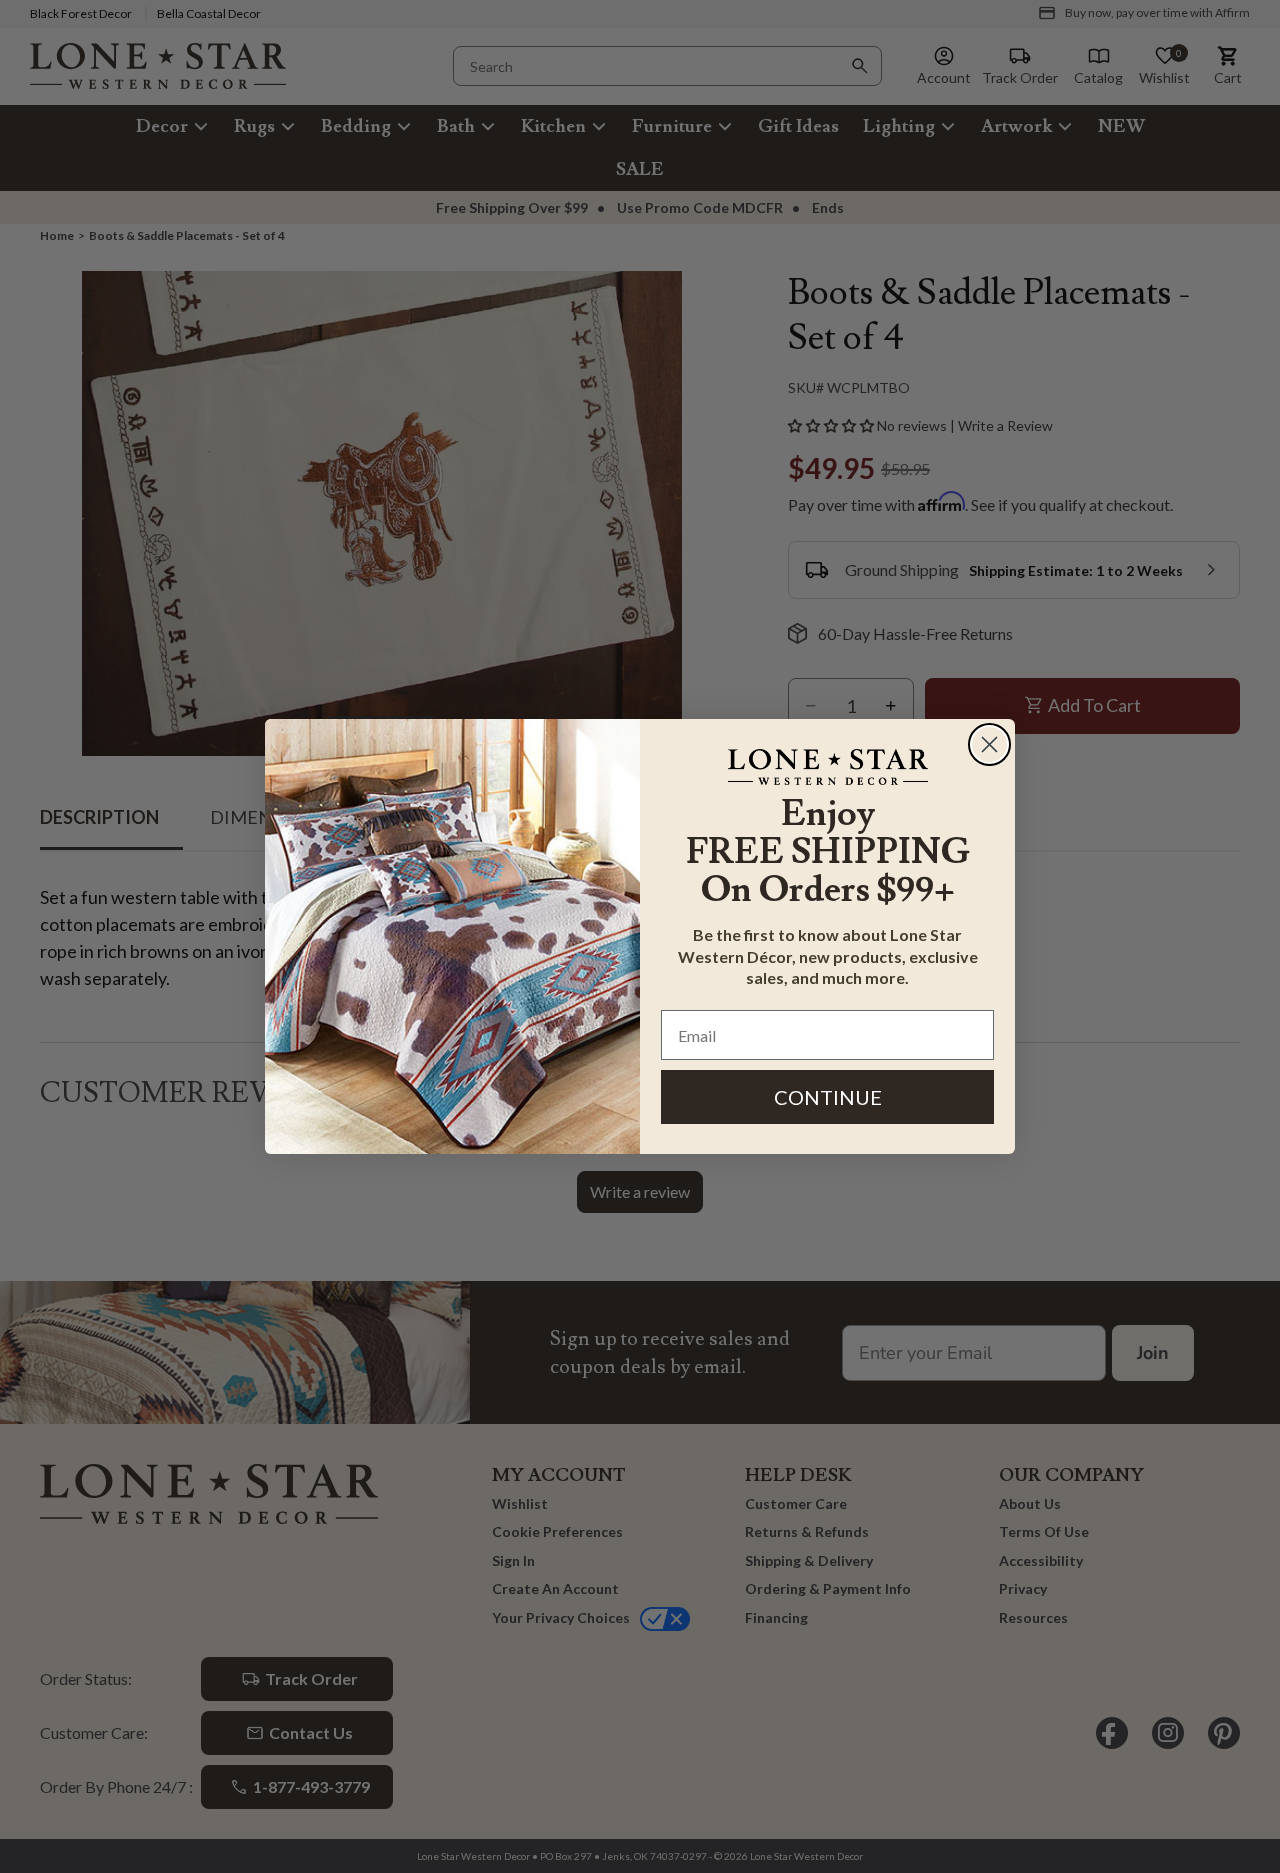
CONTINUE (828, 1097)
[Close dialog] (989, 744)
